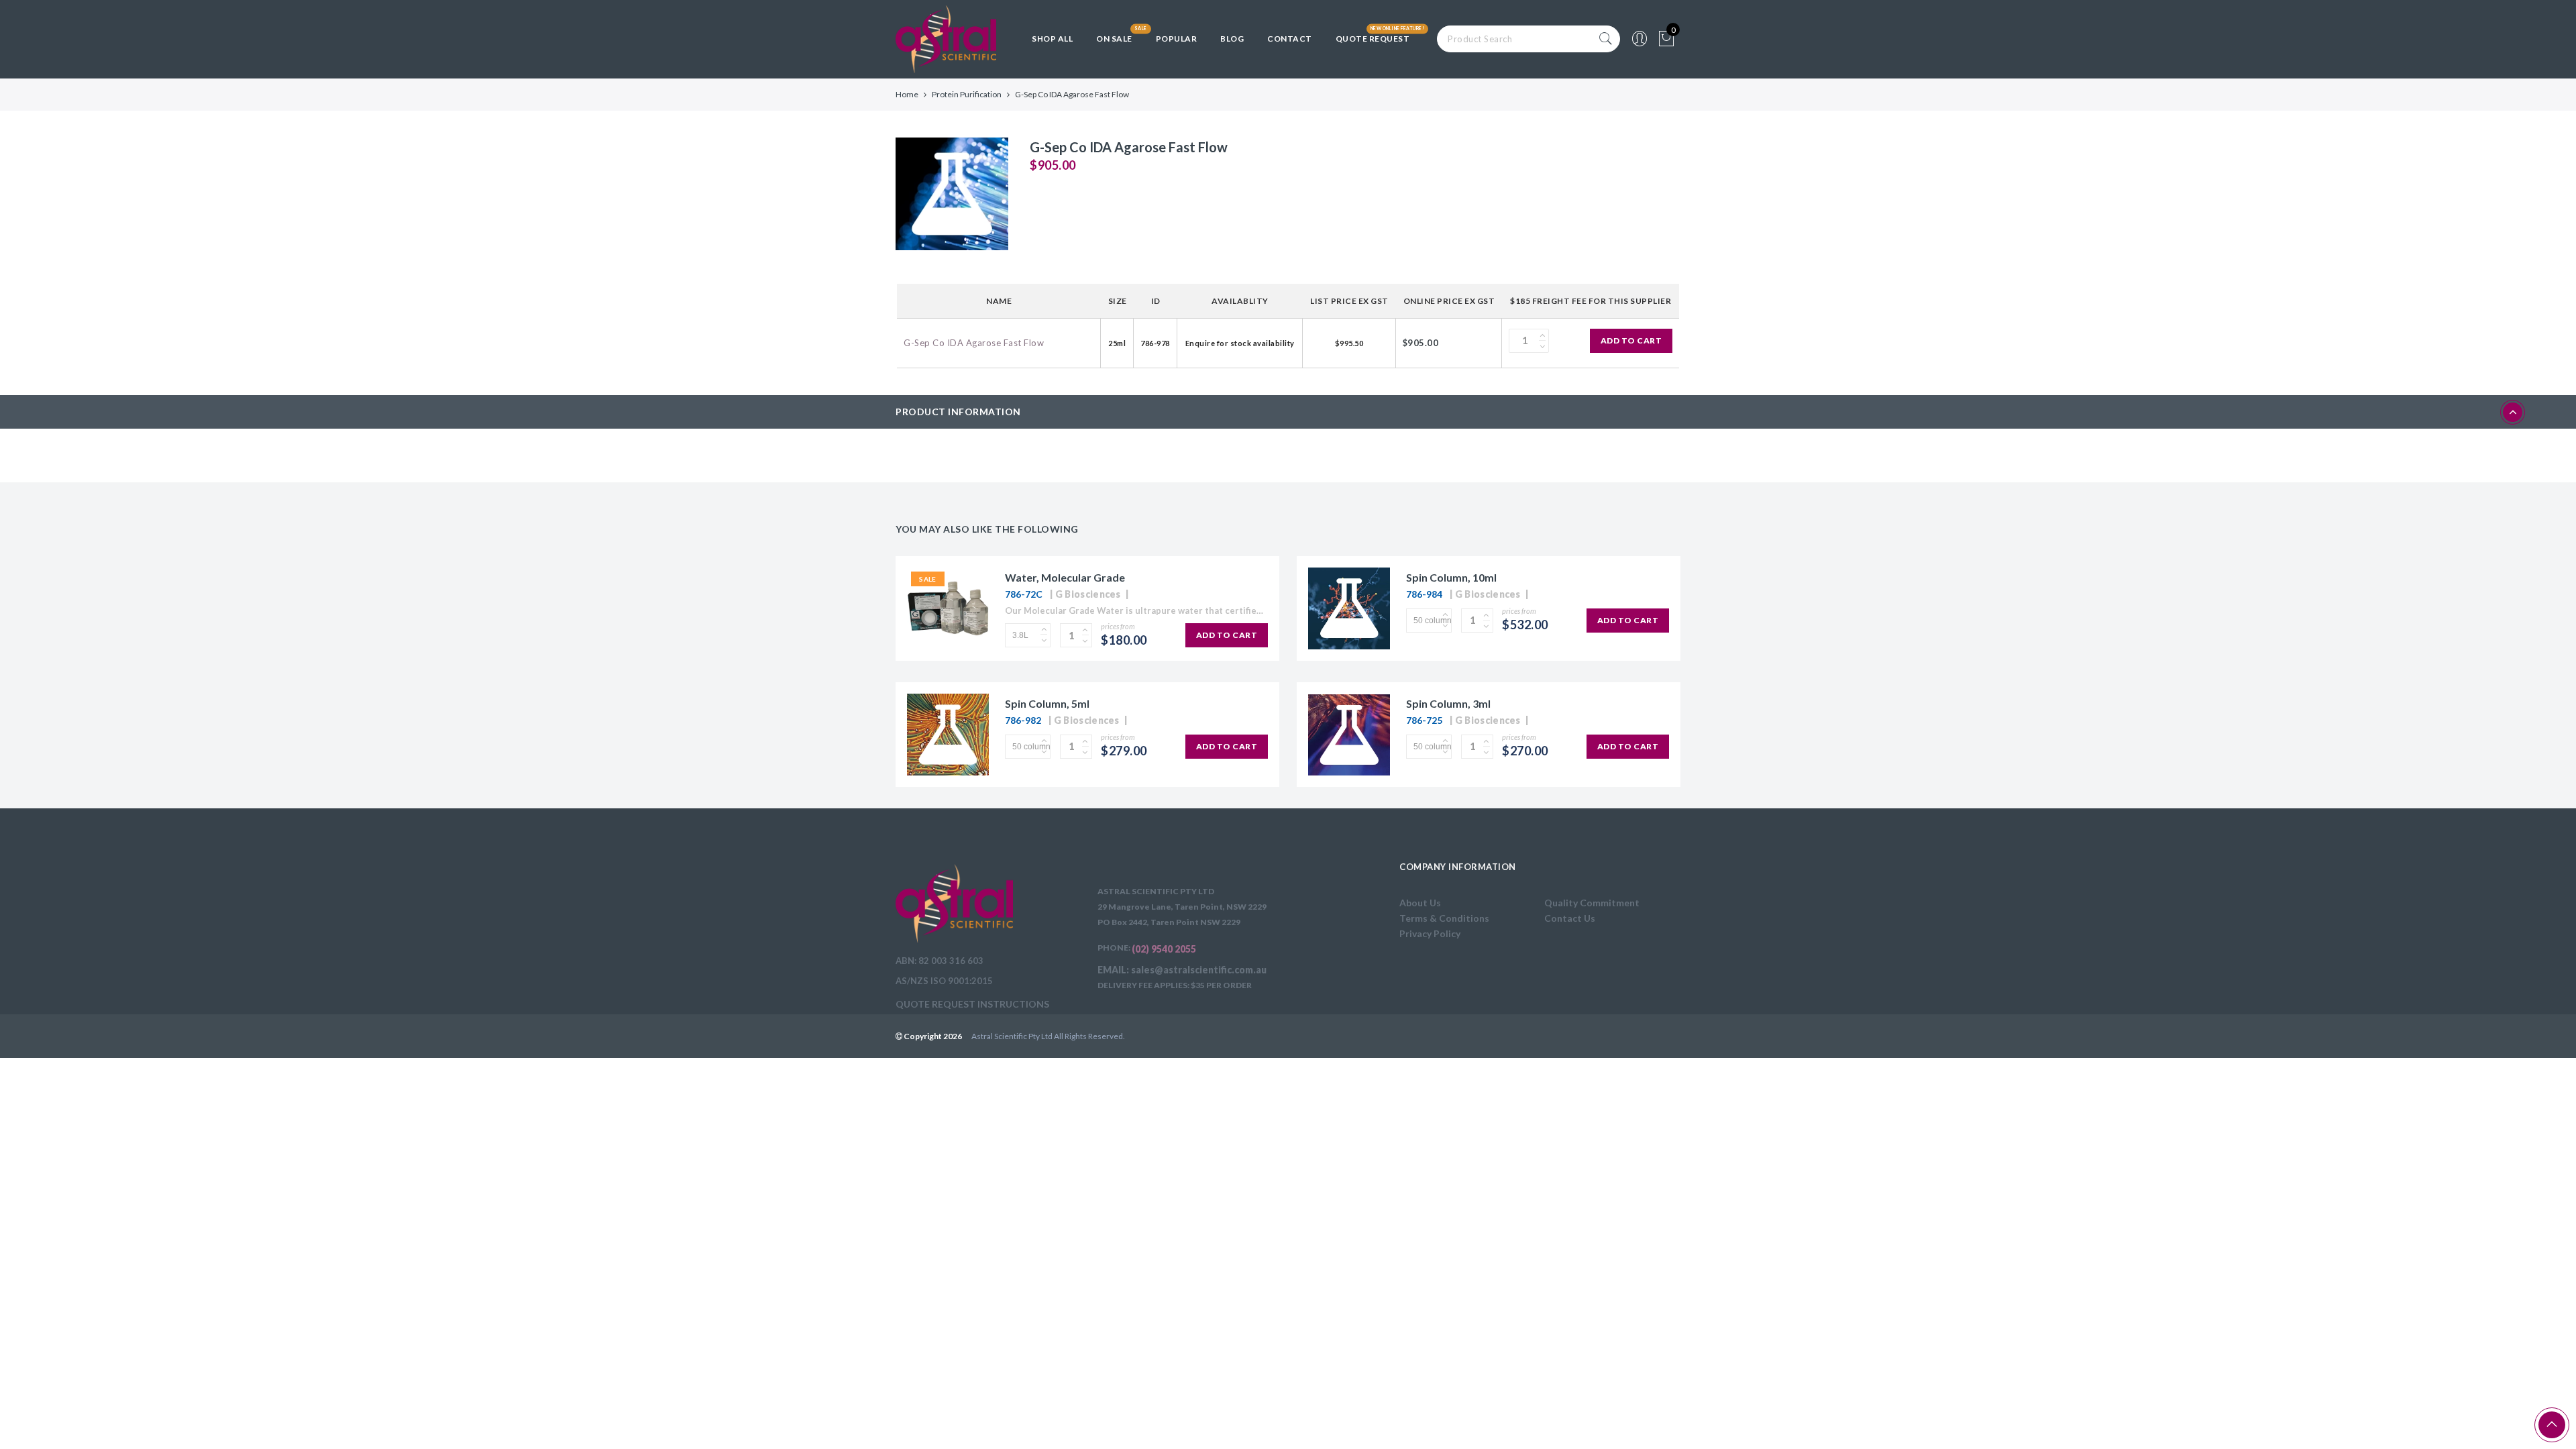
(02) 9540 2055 (1164, 949)
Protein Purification (967, 94)
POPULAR (1177, 39)
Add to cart (1631, 340)
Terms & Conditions (1444, 918)
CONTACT (1290, 39)
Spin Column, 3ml (1448, 703)
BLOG (1232, 39)
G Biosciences (1088, 594)
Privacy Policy (1430, 933)
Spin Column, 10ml (1451, 577)
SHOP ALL (1052, 39)
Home (907, 94)
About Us (1420, 903)
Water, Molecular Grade (1065, 577)
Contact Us (1570, 918)
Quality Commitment (1592, 903)
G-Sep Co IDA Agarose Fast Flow (974, 343)
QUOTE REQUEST (1373, 39)
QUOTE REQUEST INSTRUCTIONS (972, 1004)
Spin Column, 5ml (1047, 703)
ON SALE (1114, 39)
